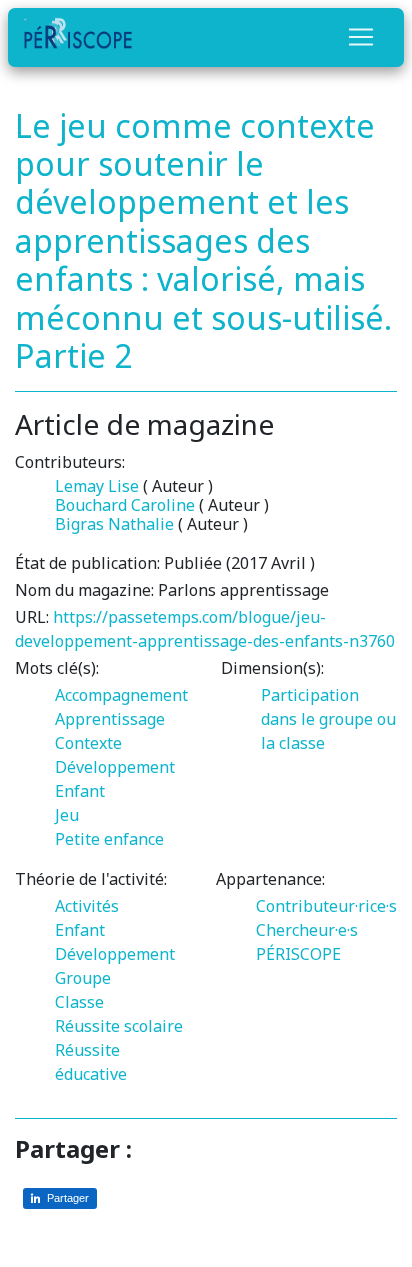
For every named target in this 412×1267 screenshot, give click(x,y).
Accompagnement (121, 695)
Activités (87, 906)
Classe (79, 1002)
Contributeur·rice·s (326, 906)
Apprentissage (110, 719)
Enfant (80, 791)
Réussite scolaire (119, 1026)
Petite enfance (109, 839)
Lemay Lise (97, 486)
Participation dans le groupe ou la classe (328, 719)
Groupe (83, 978)
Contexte (88, 743)
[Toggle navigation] (361, 37)
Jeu (67, 815)
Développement (115, 767)
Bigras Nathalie (114, 524)
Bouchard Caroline (125, 505)
